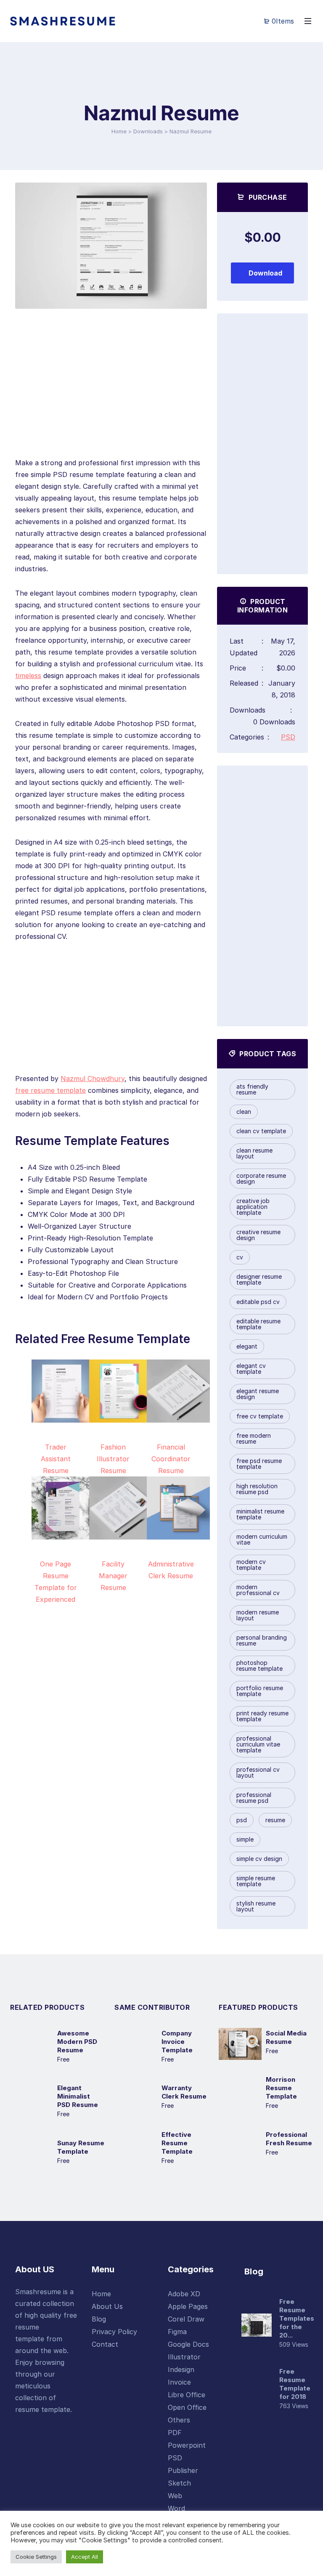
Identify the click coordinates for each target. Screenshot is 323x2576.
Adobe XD (184, 2294)
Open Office (187, 2407)
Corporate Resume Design (261, 1178)
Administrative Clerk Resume (171, 1570)
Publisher (183, 2470)
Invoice (179, 2382)
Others (179, 2420)
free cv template (260, 1416)
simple (245, 1839)
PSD (288, 737)
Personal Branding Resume (262, 1640)
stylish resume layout (256, 1906)
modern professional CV (258, 1590)
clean (244, 1112)
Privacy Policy (114, 2332)
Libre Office (187, 2395)
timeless (28, 676)
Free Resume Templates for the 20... (297, 2318)
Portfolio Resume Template (260, 1691)
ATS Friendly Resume (252, 1089)
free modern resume (254, 1438)
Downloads (148, 131)
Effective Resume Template (177, 2143)
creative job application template (253, 1207)
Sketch (179, 2483)
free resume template (50, 1090)
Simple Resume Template (256, 1881)
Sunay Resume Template (81, 2147)
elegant (247, 1346)
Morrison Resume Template (281, 2088)
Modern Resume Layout (258, 1615)
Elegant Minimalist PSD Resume (78, 2096)
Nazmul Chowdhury (93, 1079)
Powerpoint (187, 2445)
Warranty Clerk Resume (184, 2092)
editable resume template (258, 1324)
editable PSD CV (258, 1302)
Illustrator (184, 2357)
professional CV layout (258, 1772)
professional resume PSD (254, 1798)
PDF (175, 2433)
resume (275, 1820)
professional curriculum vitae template (258, 1744)
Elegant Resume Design (258, 1394)
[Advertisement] (111, 398)
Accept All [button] (85, 2557)
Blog (99, 2319)
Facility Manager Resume (113, 1576)
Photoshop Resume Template (259, 1666)
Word (176, 2508)
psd (242, 1820)
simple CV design (259, 1859)
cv (240, 1257)
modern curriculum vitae (262, 1539)
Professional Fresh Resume (289, 2139)
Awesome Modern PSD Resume (77, 2042)
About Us (107, 2306)
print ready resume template (262, 1716)
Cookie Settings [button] (36, 2557)
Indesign (181, 2369)
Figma (177, 2332)
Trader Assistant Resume (56, 1459)
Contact (105, 2344)
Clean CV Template (261, 1131)
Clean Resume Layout (254, 1153)
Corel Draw (186, 2319)
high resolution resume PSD (257, 1489)
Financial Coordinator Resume (171, 1459)
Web (175, 2496)
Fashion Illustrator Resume (113, 1459)
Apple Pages (188, 2306)
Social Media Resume (286, 2037)
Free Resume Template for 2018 (295, 2384)
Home (119, 131)
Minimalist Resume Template (260, 1514)
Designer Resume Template (259, 1279)
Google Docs (188, 2344)
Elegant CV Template (251, 1369)
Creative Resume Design (258, 1235)
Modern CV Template (251, 1565)
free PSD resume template (259, 1464)
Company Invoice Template (177, 2042)
